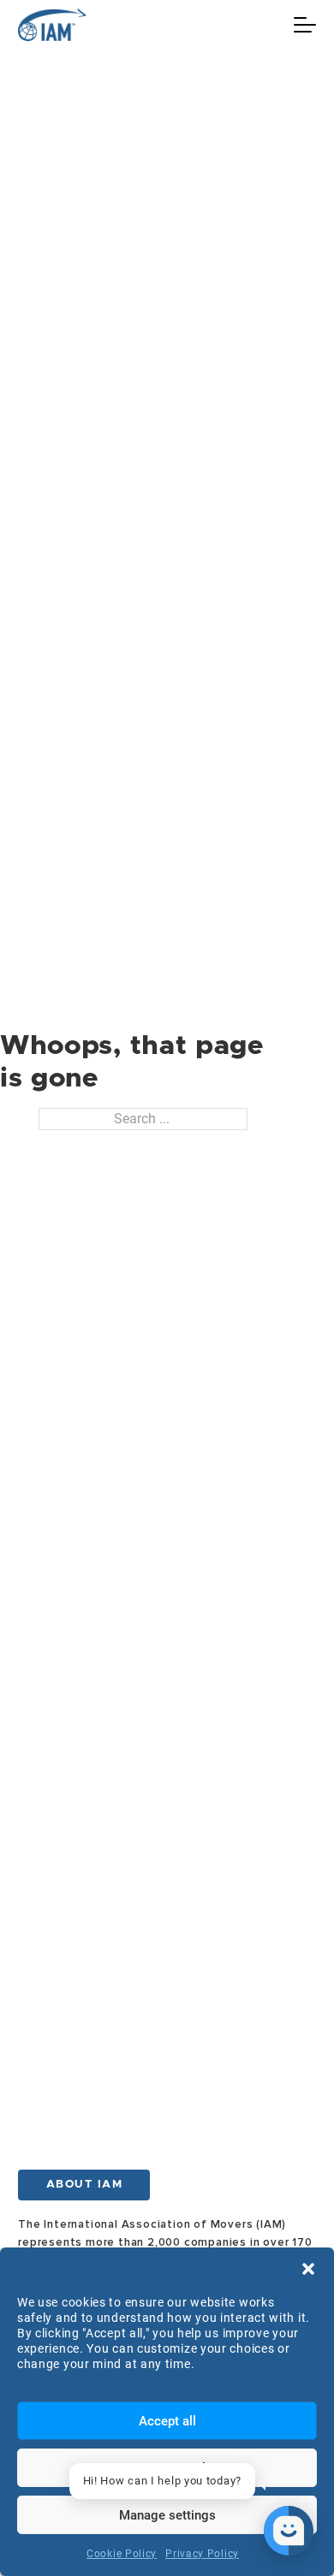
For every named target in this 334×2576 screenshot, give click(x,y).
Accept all (167, 2421)
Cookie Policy (122, 2554)
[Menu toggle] (305, 25)
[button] (308, 2269)
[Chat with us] (289, 2531)
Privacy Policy (202, 2554)
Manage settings (167, 2515)
